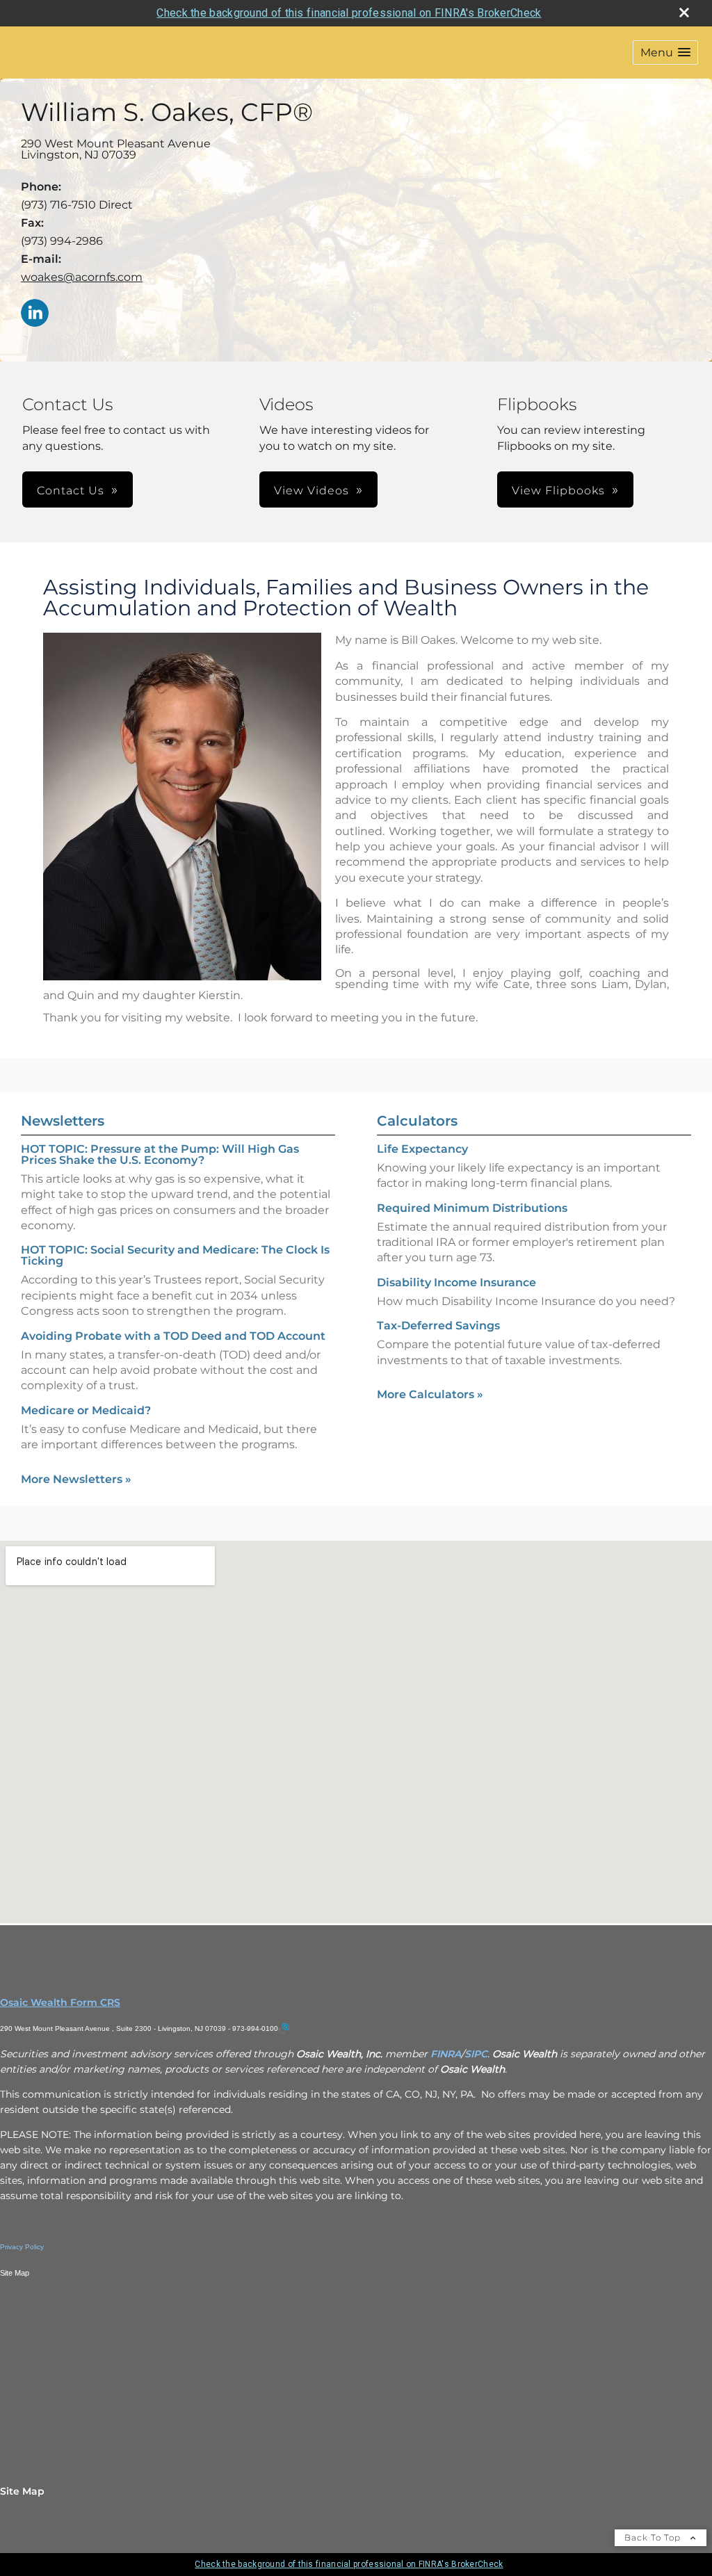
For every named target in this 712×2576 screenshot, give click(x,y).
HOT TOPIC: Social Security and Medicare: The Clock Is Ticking (175, 1255)
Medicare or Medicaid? (86, 1410)
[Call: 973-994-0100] (284, 2028)
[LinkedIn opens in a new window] (35, 314)
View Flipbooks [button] (558, 491)
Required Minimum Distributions (472, 1208)
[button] (665, 52)
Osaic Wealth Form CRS (60, 2002)
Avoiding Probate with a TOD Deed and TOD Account (173, 1336)
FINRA (446, 2054)
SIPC (476, 2054)
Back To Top (654, 2537)
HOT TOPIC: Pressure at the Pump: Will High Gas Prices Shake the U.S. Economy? (160, 1155)
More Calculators (430, 1394)
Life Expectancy (422, 1149)
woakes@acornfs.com (82, 277)
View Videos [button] (311, 491)
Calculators (417, 1121)
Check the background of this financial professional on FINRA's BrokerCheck (349, 13)
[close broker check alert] (684, 13)
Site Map (22, 2491)
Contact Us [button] (71, 491)
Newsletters (63, 1121)
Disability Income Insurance (456, 1282)
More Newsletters (76, 1479)
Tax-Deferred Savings (438, 1326)
